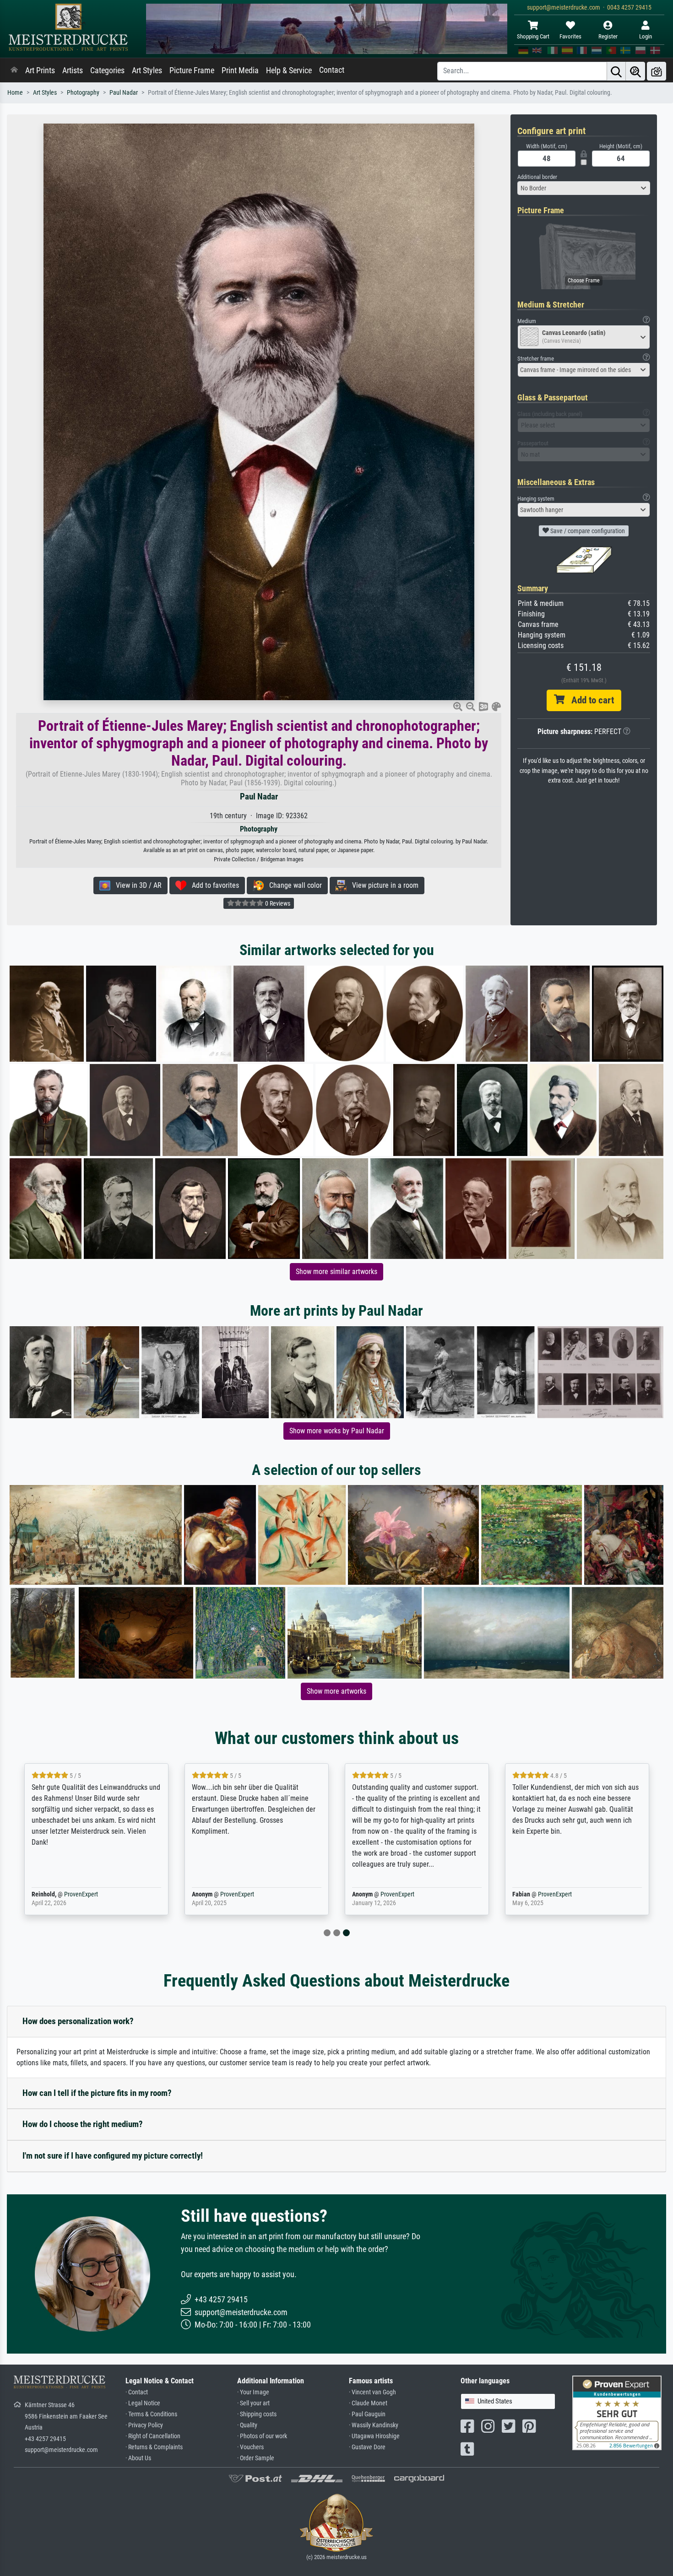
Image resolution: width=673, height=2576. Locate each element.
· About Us (138, 2458)
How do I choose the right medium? (83, 2124)
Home (15, 93)
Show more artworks (336, 1691)
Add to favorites (213, 885)
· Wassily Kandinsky (374, 2425)
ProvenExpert (81, 1894)
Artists (73, 70)
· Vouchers (250, 2447)
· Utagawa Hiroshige (374, 2436)
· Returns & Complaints (154, 2447)
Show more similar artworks (336, 1272)
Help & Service (289, 70)
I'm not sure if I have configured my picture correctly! (113, 2156)
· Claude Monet (368, 2403)
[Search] (616, 71)
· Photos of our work (262, 2436)
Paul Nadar (124, 93)
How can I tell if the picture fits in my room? (97, 2093)
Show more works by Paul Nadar (337, 1431)
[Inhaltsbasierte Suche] (635, 71)
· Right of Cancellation (153, 2436)
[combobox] (584, 188)
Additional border (537, 177)
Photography (83, 93)
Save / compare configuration (587, 531)
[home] (14, 70)
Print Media (240, 70)
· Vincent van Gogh (372, 2392)
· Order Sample (256, 2458)
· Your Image (253, 2392)
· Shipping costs (257, 2414)
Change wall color (293, 885)
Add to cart (589, 700)
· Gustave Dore (367, 2447)
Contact (332, 70)
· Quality (247, 2425)
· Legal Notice (143, 2403)
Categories (107, 70)
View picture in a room (383, 885)
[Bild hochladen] (657, 71)
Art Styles (147, 70)
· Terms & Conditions (151, 2414)
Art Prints (40, 70)
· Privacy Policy (144, 2425)
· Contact (137, 2392)
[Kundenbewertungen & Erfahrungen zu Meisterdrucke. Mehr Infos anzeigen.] (617, 2412)
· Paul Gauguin (367, 2414)
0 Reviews (277, 903)
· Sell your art (253, 2403)
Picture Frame (192, 70)
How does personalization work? (78, 2021)
